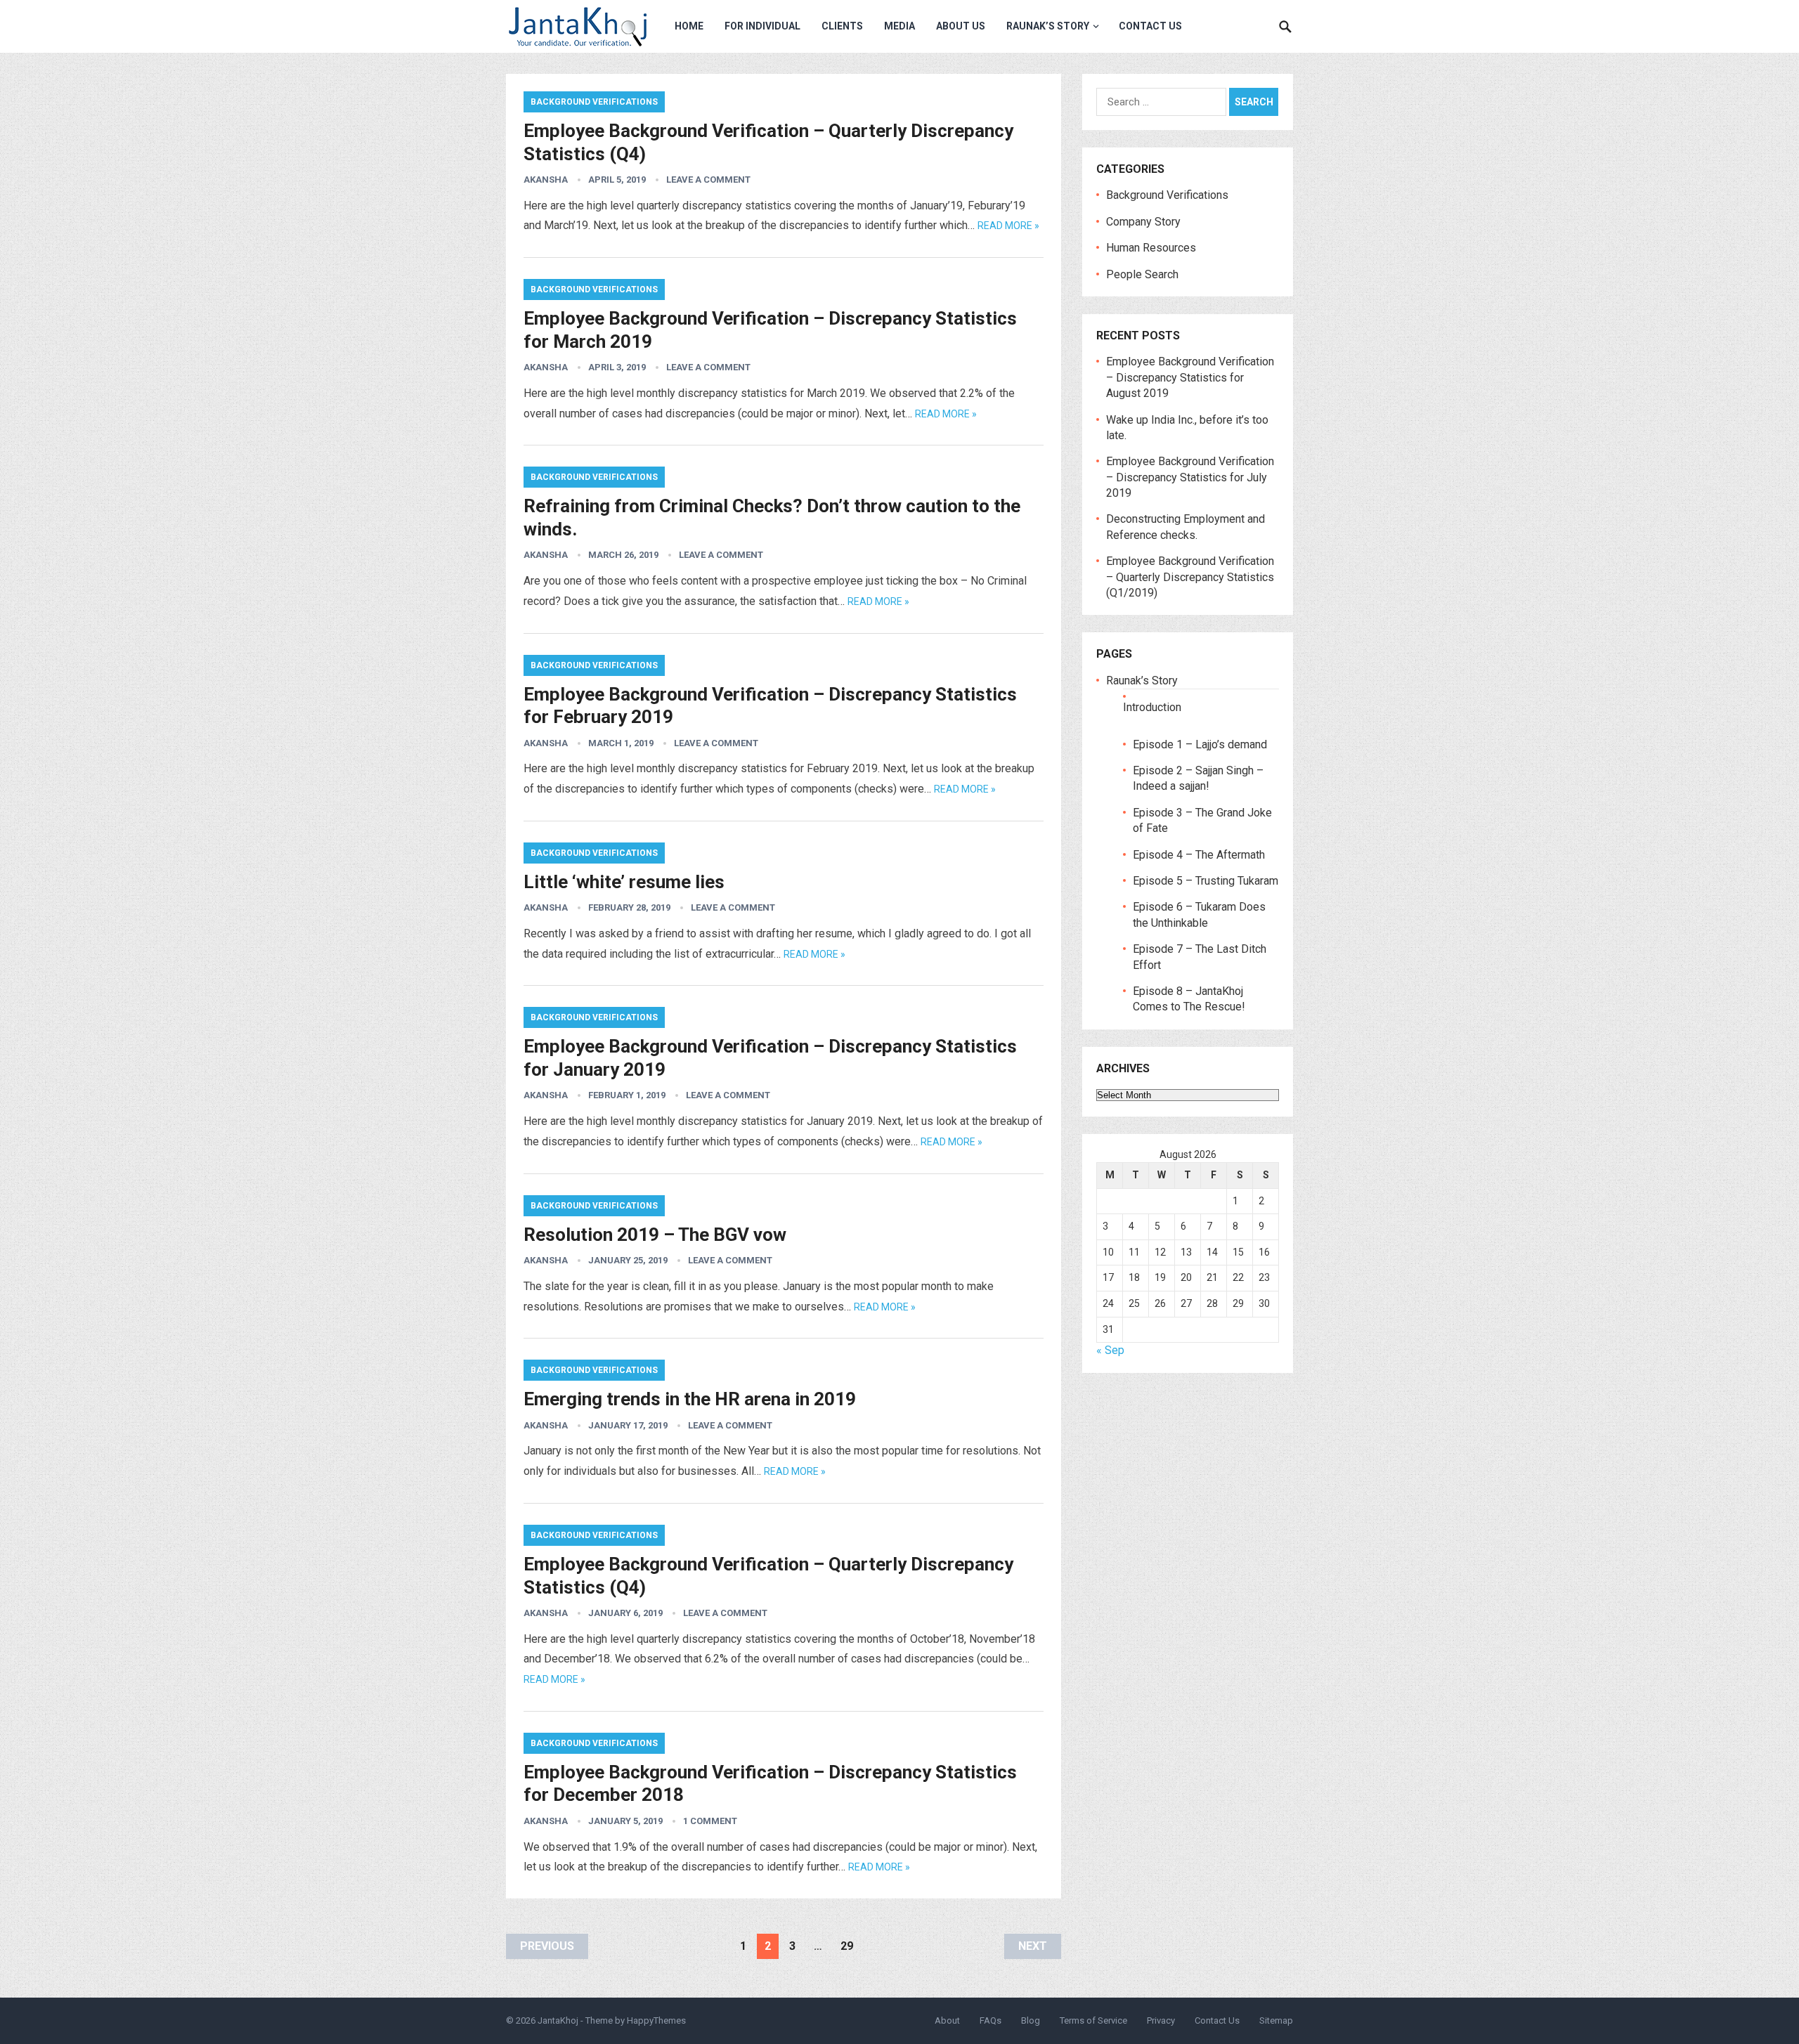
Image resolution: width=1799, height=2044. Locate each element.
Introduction (1152, 707)
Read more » (1008, 226)
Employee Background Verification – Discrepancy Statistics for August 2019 (1190, 377)
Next (1033, 1946)
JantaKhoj (558, 2020)
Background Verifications (594, 102)
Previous (547, 1946)
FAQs (991, 2020)
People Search (1142, 274)
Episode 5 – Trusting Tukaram (1206, 881)
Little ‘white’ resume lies (624, 882)
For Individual (762, 26)
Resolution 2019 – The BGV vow (655, 1235)
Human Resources (1151, 248)
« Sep (1110, 1350)
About (947, 2020)
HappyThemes (656, 2020)
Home (689, 26)
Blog (1031, 2020)
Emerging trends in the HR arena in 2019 (690, 1399)
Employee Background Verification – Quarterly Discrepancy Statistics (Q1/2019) (1190, 577)
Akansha (546, 180)
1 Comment (710, 1821)
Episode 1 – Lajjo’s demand (1200, 744)
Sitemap (1276, 2020)
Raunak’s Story (1048, 26)
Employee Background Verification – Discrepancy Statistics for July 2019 (1190, 477)
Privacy (1161, 2020)
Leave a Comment (708, 180)
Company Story (1143, 222)
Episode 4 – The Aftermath (1199, 855)
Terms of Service (1093, 2020)
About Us (961, 26)
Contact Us (1150, 26)
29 (847, 1946)
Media (899, 26)
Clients (842, 26)
